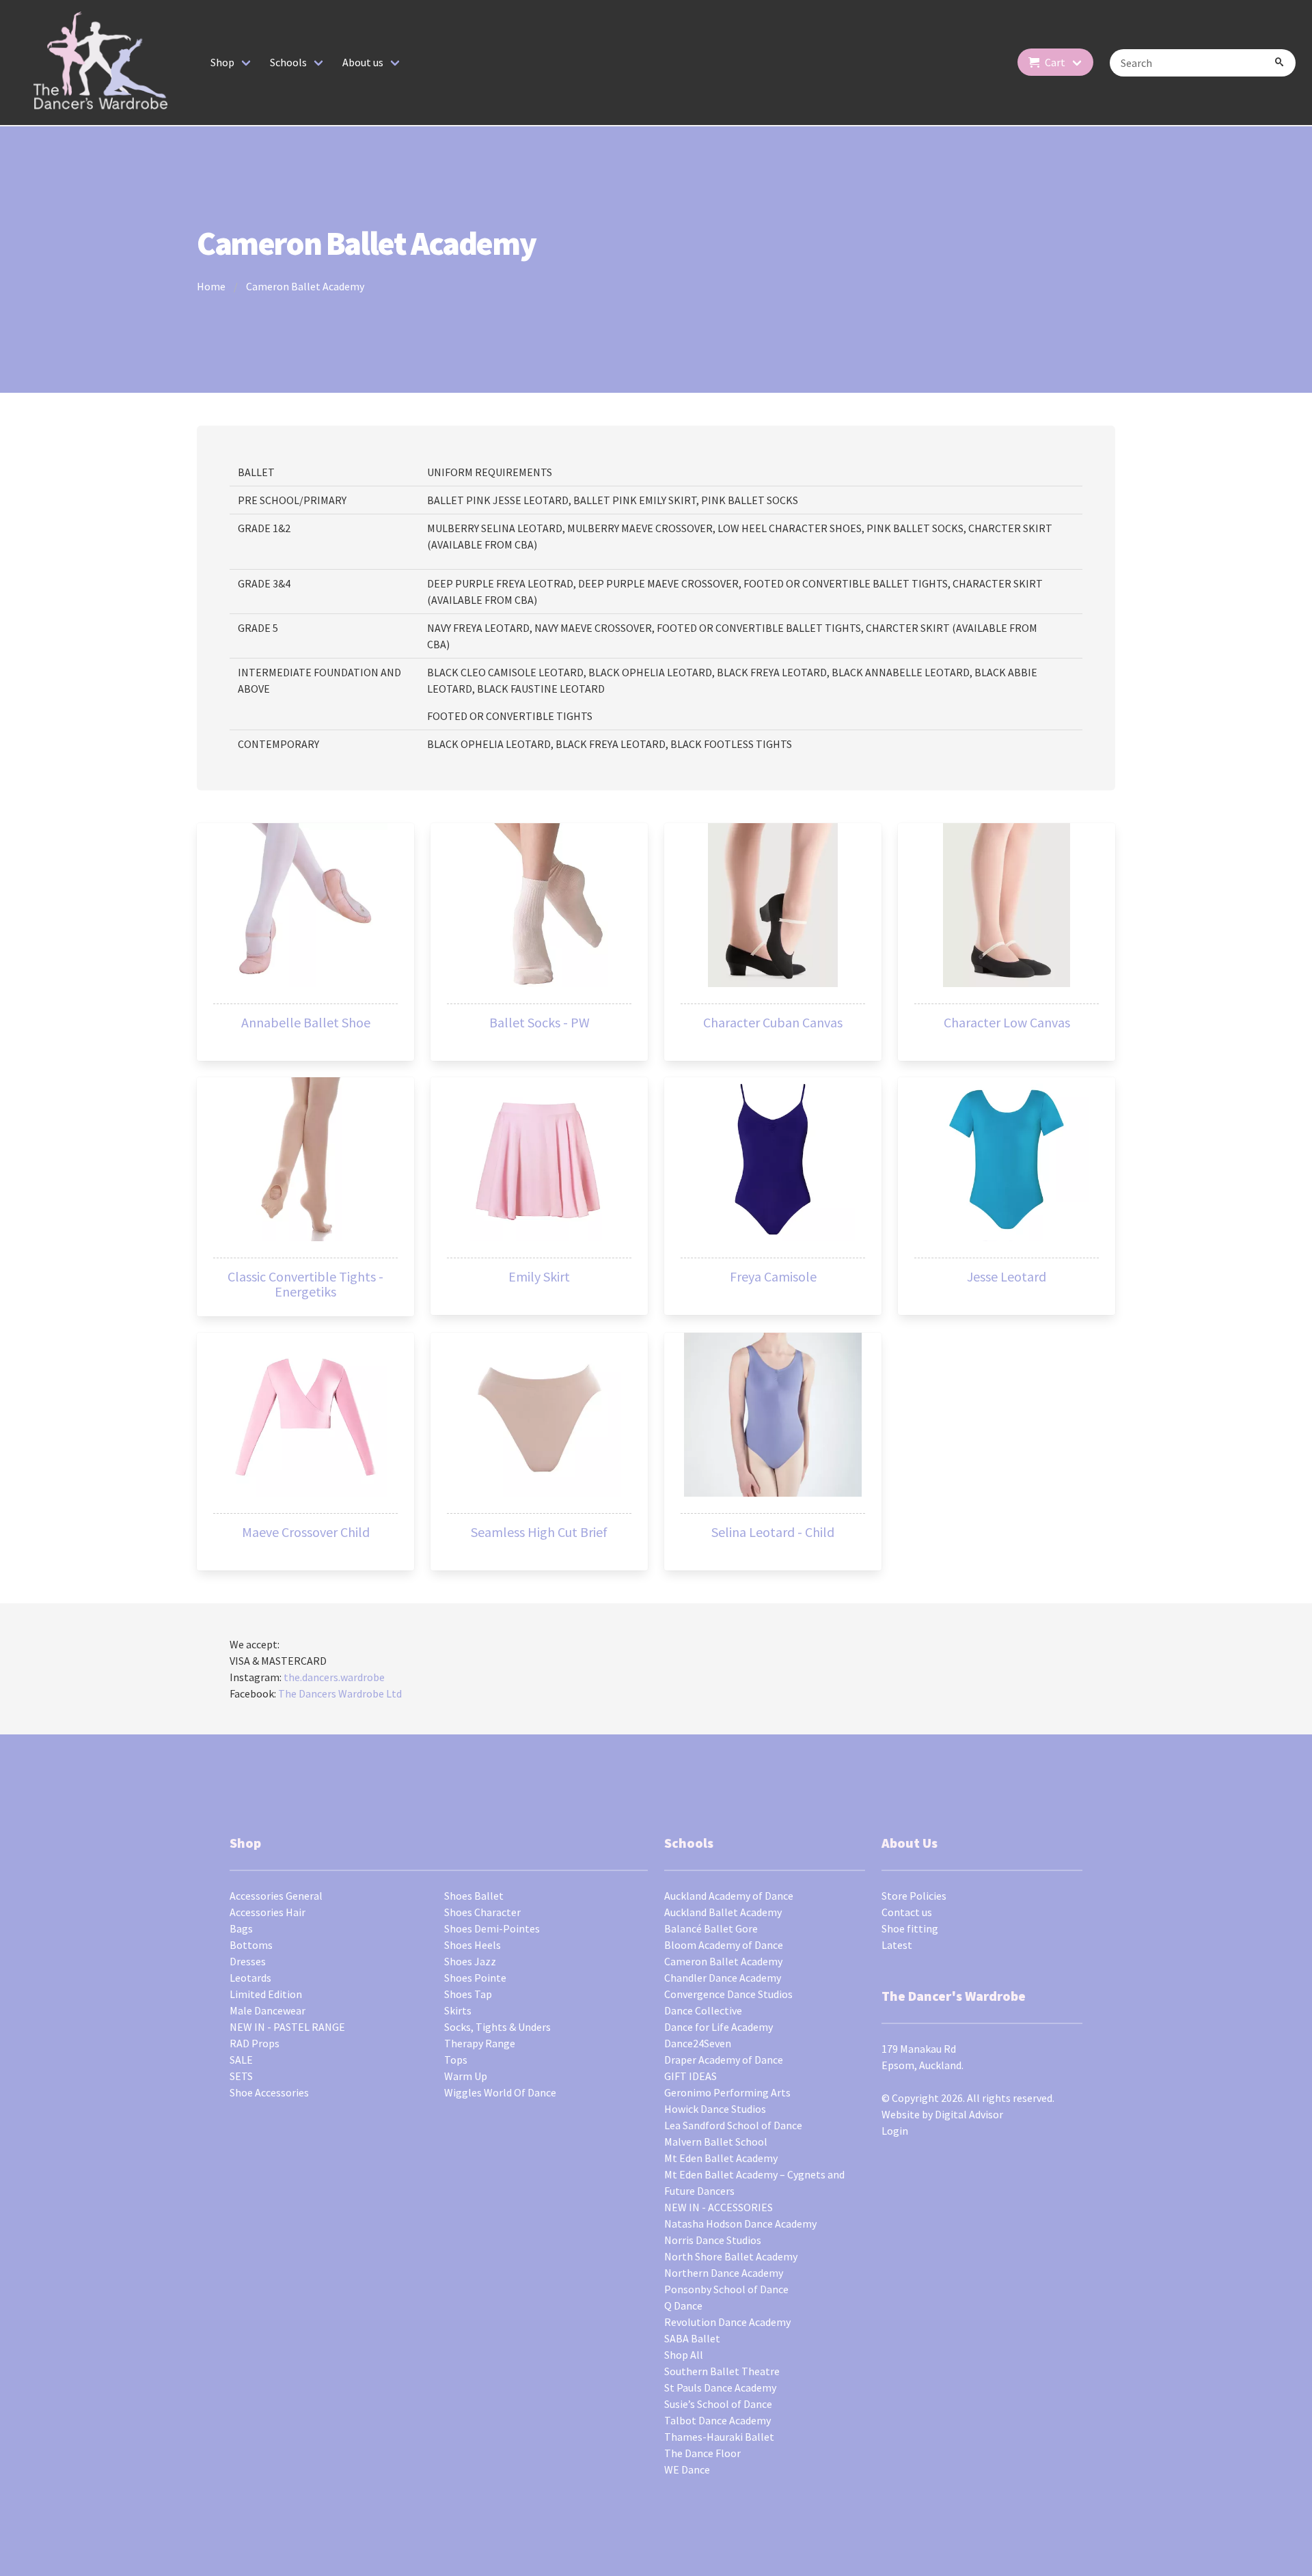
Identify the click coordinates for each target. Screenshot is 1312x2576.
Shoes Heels (473, 1945)
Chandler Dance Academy (723, 1978)
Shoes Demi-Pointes (492, 1928)
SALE (241, 2060)
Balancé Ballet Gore (711, 1928)
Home (211, 286)
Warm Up (466, 2076)
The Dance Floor (702, 2453)
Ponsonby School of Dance (726, 2289)
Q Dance (683, 2305)
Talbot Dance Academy (717, 2420)
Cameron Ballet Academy (305, 286)
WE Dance (687, 2469)
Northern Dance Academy (724, 2273)
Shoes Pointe (475, 1978)
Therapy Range (480, 2043)
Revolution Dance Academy (727, 2322)
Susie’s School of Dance (718, 2404)
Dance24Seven (698, 2043)
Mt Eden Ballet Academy (721, 2158)
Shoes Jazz (470, 1961)
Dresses (248, 1961)
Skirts (458, 2010)
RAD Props (255, 2043)
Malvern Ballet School (716, 2142)
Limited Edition (266, 1994)
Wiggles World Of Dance (500, 2092)
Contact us (907, 1912)
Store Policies (914, 1896)
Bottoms (251, 1945)
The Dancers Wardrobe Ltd (340, 1693)
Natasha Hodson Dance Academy (740, 2224)
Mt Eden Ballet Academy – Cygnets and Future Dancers (754, 2183)
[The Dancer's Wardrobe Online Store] (101, 63)
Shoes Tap (468, 1994)
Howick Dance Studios (715, 2109)
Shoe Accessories (269, 2092)
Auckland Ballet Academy (723, 1912)
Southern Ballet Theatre (722, 2371)
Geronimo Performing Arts (727, 2092)
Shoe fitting (910, 1928)
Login (895, 2131)
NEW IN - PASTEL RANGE (287, 2027)
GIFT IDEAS (691, 2076)
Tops (456, 2060)
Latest (897, 1945)
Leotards (250, 1978)
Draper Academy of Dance (724, 2060)
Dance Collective (703, 2010)
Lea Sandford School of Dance (733, 2125)
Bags (241, 1928)
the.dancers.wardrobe (334, 1677)
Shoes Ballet (474, 1896)
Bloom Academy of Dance (724, 1945)
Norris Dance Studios (713, 2240)
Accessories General (276, 1896)
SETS (241, 2076)
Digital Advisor (969, 2114)
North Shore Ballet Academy (731, 2256)
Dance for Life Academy (719, 2027)
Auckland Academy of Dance (729, 1896)
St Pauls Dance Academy (720, 2387)
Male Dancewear (268, 2010)
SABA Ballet (692, 2338)
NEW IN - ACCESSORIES (719, 2207)
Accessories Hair (268, 1912)
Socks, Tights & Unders (497, 2027)
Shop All (684, 2355)
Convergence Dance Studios (728, 1994)
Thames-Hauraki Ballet (719, 2437)
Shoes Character (482, 1912)
